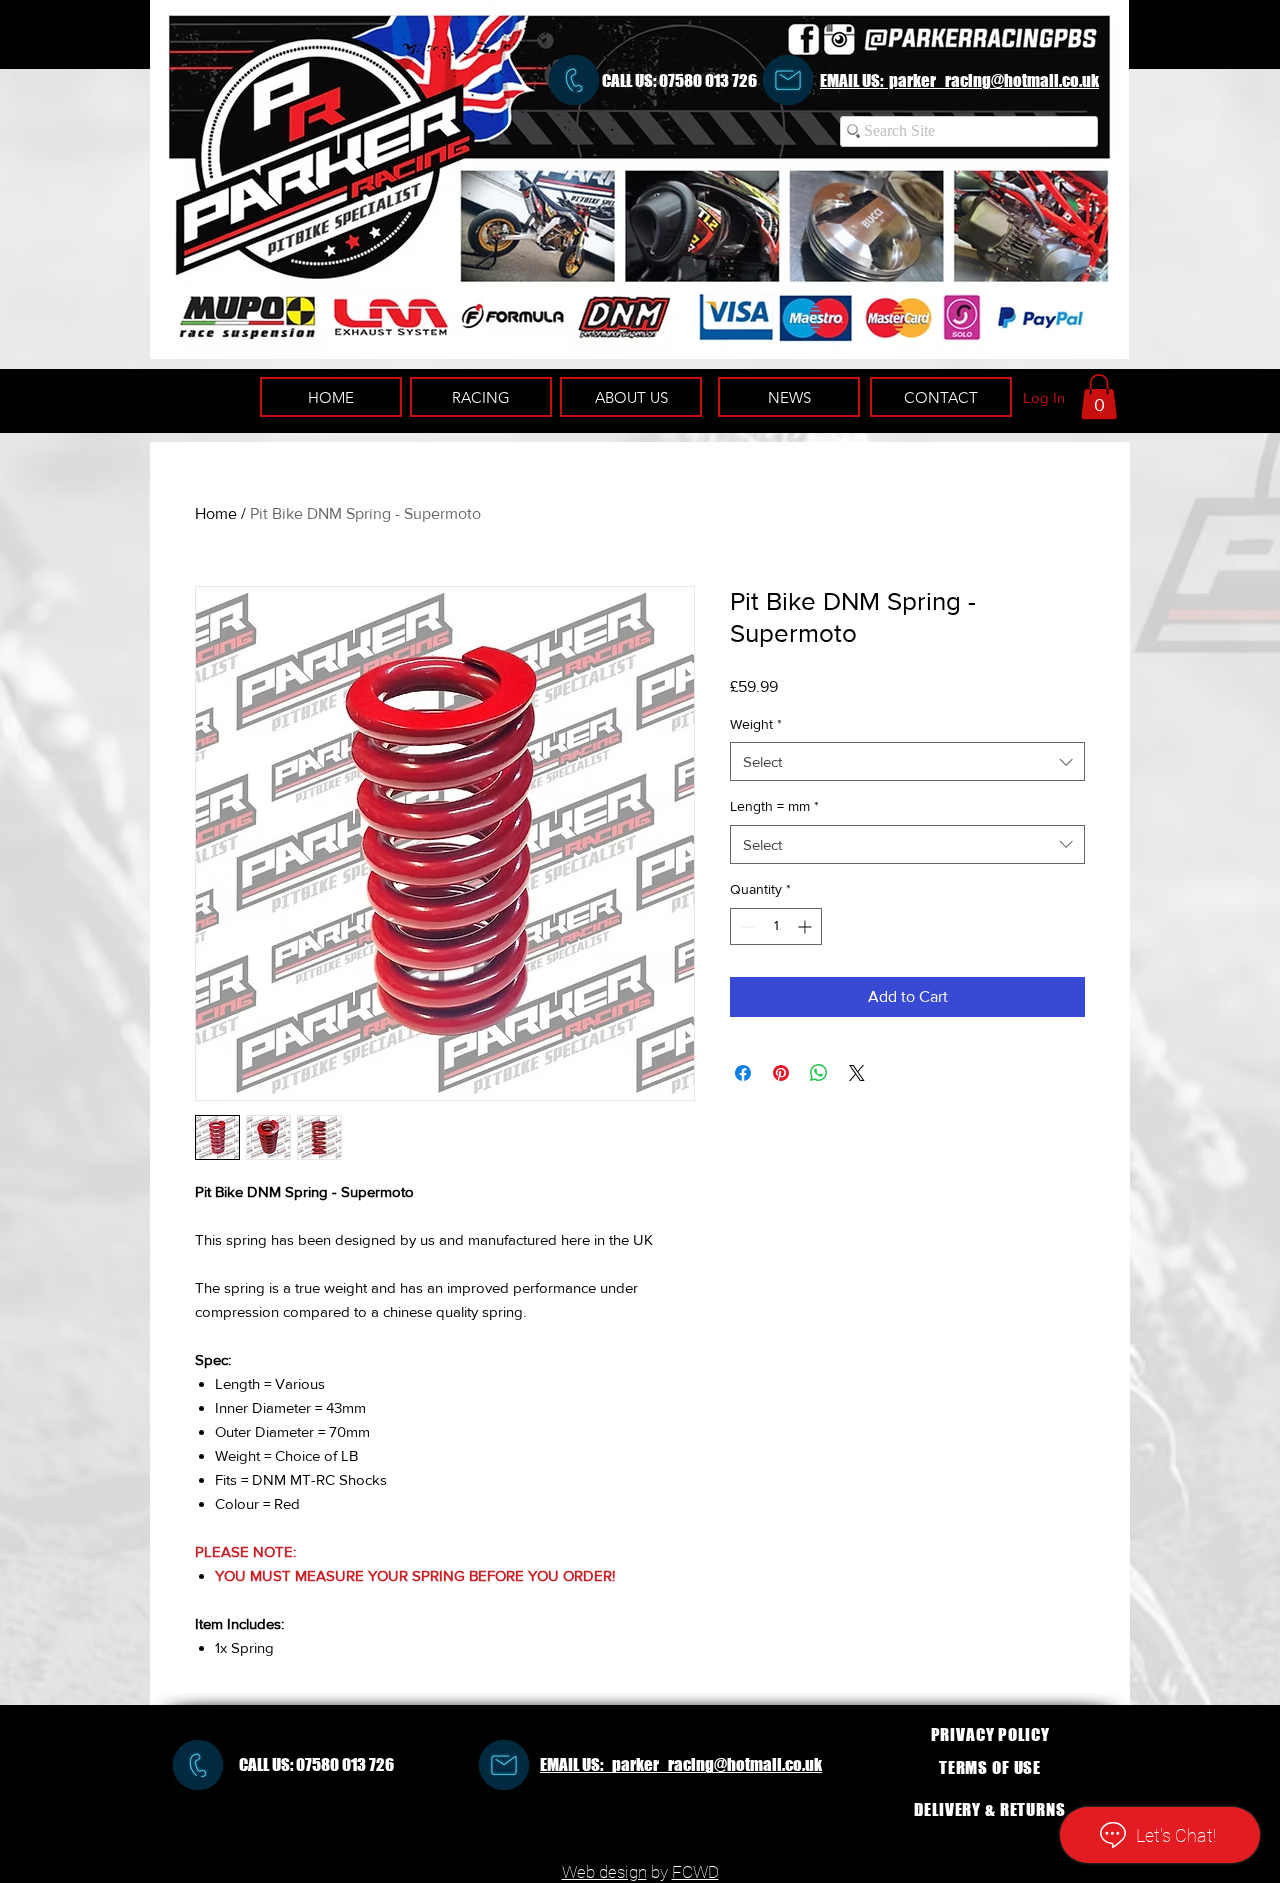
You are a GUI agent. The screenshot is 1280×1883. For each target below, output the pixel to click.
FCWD (695, 1872)
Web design (604, 1872)
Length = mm (774, 806)
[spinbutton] (776, 926)
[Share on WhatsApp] (819, 1073)
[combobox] (907, 761)
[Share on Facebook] (743, 1073)
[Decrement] (745, 926)
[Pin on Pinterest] (781, 1073)
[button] (1099, 396)
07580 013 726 (708, 80)
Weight (756, 724)
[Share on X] (857, 1073)
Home (216, 513)
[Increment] (806, 926)
